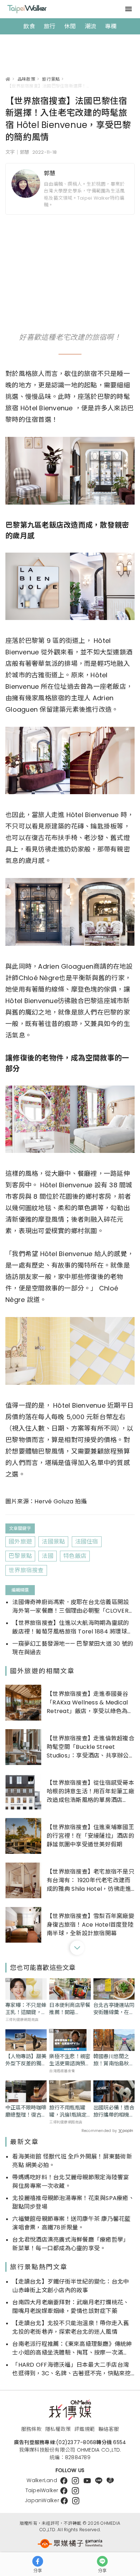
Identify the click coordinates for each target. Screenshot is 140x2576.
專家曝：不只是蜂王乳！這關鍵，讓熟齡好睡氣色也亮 (26, 2009)
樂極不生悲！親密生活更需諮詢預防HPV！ (70, 2060)
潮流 (91, 26)
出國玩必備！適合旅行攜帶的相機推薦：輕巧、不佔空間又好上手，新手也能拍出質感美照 (114, 2111)
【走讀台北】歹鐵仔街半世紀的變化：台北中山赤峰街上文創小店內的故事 (71, 2286)
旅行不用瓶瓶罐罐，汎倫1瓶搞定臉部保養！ (68, 2111)
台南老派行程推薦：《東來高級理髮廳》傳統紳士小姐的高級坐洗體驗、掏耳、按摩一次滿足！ (72, 2348)
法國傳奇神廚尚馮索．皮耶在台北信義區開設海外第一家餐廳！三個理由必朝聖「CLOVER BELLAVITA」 (71, 1607)
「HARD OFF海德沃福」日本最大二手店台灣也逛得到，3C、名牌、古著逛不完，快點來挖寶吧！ (71, 2369)
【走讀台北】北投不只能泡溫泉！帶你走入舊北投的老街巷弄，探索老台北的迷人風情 (71, 2327)
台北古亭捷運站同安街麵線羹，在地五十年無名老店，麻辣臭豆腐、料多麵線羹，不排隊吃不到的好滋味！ (114, 2009)
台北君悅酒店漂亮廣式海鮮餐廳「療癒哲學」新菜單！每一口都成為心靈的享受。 (71, 2244)
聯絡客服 (109, 2429)
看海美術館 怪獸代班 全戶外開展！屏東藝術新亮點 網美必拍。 (72, 2161)
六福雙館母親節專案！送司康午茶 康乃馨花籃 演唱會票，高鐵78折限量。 (71, 2223)
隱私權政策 (58, 2429)
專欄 (111, 26)
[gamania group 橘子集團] (70, 2544)
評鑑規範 (85, 2429)
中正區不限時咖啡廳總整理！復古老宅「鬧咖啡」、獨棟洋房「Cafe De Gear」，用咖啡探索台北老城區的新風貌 (26, 2111)
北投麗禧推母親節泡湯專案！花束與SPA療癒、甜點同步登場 (73, 2202)
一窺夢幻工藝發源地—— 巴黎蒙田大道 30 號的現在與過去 (73, 1648)
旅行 (50, 26)
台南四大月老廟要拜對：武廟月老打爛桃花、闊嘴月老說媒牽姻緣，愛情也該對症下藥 (71, 2307)
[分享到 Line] (102, 2561)
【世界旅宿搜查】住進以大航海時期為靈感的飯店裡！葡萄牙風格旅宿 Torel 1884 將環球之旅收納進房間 (73, 1627)
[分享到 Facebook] (38, 2561)
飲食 (29, 26)
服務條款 (31, 2429)
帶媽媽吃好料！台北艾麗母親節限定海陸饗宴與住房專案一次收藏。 (71, 2182)
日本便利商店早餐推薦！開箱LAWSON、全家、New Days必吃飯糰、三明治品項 (70, 2009)
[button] (77, 1948)
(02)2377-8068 (76, 2442)
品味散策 (26, 79)
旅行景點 (51, 79)
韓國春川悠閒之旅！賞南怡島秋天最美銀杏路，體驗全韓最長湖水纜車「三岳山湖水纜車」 (114, 2060)
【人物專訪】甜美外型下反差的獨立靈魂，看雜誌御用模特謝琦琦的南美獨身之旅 (26, 2060)
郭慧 (50, 173)
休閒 (70, 26)
